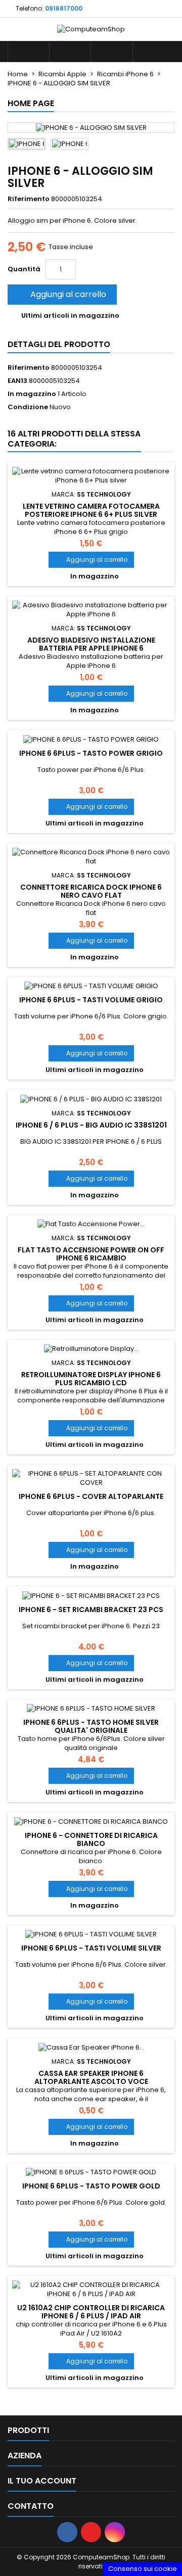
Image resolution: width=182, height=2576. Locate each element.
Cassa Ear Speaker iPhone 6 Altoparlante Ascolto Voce (91, 2077)
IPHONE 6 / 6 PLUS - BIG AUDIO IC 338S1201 (91, 1125)
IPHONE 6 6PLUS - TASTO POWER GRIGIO (91, 753)
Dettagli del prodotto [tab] (59, 344)
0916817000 (64, 8)
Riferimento (29, 199)
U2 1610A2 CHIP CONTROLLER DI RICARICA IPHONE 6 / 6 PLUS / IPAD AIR (91, 2312)
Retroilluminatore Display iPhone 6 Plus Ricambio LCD (91, 1379)
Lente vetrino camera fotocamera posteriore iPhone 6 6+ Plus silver (91, 510)
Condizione (28, 407)
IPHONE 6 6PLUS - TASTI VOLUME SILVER (91, 1948)
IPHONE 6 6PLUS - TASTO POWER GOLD (91, 2186)
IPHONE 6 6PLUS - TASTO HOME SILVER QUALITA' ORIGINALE (91, 1726)
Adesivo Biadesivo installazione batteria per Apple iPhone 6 (91, 644)
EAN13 (17, 381)
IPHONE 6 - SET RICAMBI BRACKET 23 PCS (91, 1610)
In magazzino (32, 394)
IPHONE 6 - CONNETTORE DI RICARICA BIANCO (91, 1839)
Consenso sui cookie (143, 2569)
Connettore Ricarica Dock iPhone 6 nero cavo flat (91, 891)
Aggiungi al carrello (61, 294)
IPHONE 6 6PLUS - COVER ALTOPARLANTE (91, 1496)
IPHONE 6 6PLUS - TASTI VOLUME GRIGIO (91, 1000)
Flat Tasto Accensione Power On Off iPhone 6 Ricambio (91, 1254)
